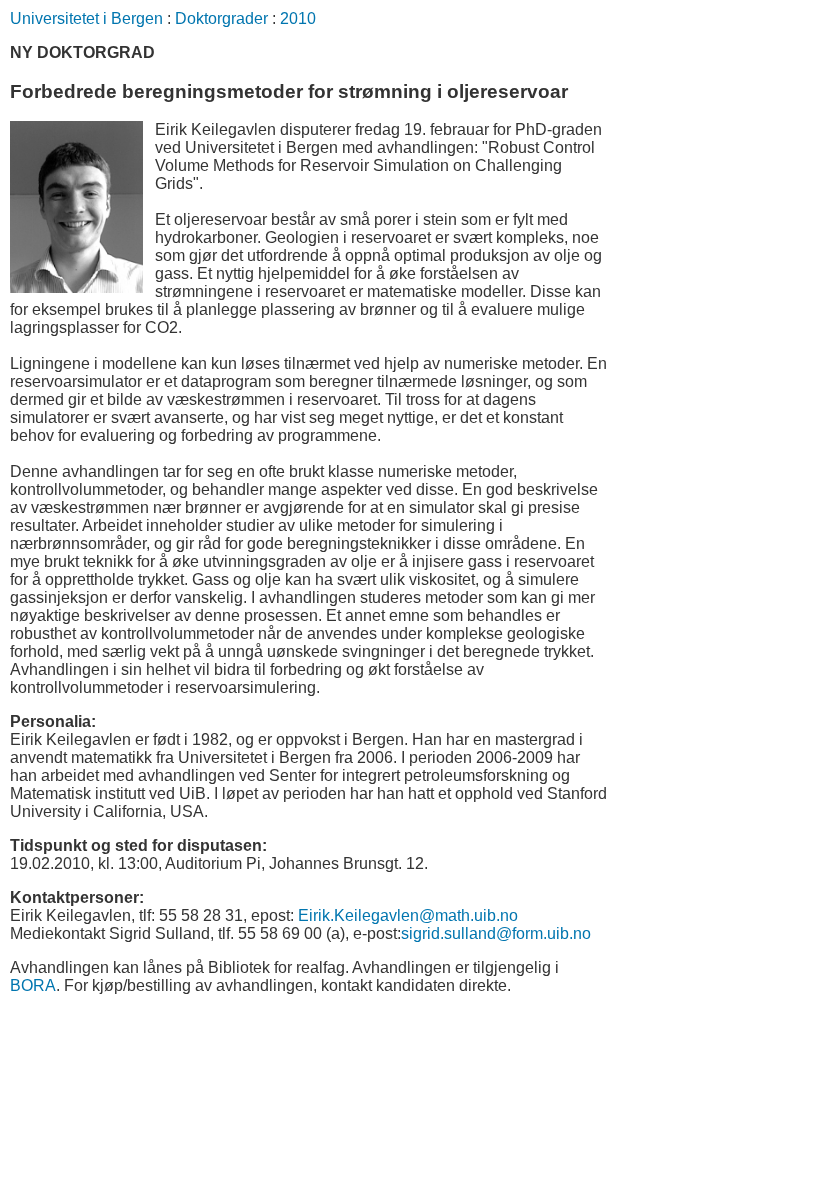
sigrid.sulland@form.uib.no (496, 933)
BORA (33, 985)
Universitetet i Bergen (86, 18)
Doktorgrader (221, 18)
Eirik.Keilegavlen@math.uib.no (408, 915)
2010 (298, 18)
